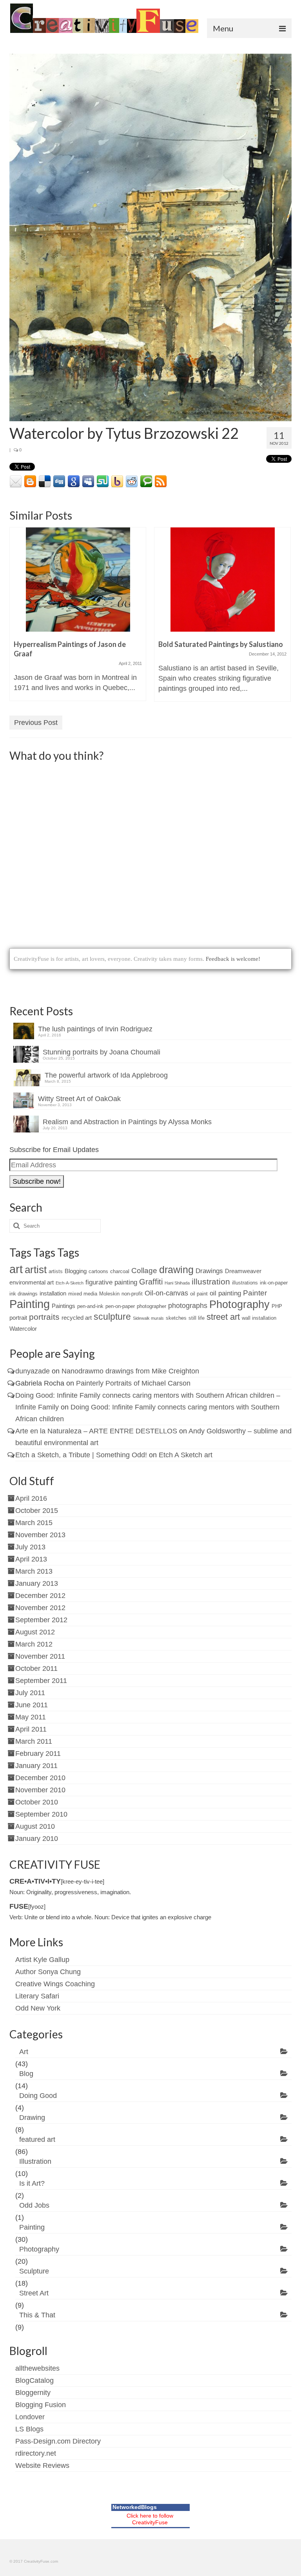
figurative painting (111, 1282)
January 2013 (37, 1583)
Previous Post (36, 723)
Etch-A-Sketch (70, 1283)
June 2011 (32, 1705)
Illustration (35, 2161)
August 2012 (35, 1632)
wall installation (259, 1318)
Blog (26, 2074)
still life (197, 1318)
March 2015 (34, 1523)
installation (53, 1293)
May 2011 (31, 1717)
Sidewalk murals (148, 1318)
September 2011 (41, 1681)
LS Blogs (29, 2429)
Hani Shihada (177, 1283)
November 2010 (40, 1790)
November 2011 (40, 1656)
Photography (239, 1304)
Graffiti (151, 1282)
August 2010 (35, 1826)
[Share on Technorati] (146, 482)
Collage (144, 1271)
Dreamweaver (243, 1271)
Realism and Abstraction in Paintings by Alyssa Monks (127, 1122)
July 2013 (30, 1547)
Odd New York (38, 2008)
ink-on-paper (274, 1283)
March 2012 (34, 1644)
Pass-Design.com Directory (58, 2441)
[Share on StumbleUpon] (103, 482)
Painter (255, 1293)
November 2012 (40, 1608)
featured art (37, 2139)
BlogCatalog (34, 2380)
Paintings (63, 1306)
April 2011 (31, 1729)
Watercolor (23, 1329)
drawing (176, 1270)
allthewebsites (37, 2368)
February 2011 (38, 1754)
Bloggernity (33, 2393)
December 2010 (40, 1778)
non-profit (132, 1294)
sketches (176, 1318)
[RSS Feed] (161, 482)
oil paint (199, 1294)
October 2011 (36, 1668)
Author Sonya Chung (48, 1972)
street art (223, 1317)
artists (56, 1271)
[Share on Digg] (59, 482)
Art (24, 2052)
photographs (188, 1306)
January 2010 (37, 1839)
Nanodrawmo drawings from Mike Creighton (130, 1371)
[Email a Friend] (16, 482)
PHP (277, 1306)
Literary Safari (37, 1996)
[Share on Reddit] (132, 482)
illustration (211, 1282)
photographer (151, 1306)
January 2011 (36, 1766)
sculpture (112, 1317)
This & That (37, 2315)
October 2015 (37, 1511)
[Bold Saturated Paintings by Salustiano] (222, 580)
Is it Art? (32, 2183)
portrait (18, 1318)
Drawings (209, 1271)
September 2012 (41, 1620)
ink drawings (24, 1294)
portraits (44, 1317)
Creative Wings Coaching (55, 1984)
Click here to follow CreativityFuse (150, 2519)
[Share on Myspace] (88, 482)
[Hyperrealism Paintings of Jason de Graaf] (78, 580)
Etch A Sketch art (186, 1455)
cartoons (98, 1271)
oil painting (225, 1293)
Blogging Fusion (41, 2405)
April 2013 (31, 1559)
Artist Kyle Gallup (42, 1960)
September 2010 (41, 1814)
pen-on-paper (120, 1306)
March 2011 (34, 1741)
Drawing (32, 2118)
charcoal (120, 1271)
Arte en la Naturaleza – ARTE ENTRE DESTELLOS (96, 1431)
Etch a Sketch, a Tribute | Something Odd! (81, 1455)
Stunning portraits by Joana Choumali (102, 1052)
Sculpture (34, 2271)
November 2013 (40, 1535)
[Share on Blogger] (30, 482)
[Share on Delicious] (45, 482)
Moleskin (109, 1294)
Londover (30, 2417)
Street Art (34, 2293)
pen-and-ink (90, 1306)
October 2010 (37, 1802)
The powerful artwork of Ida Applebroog (106, 1075)
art (16, 1269)
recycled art (77, 1318)
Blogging (76, 1271)
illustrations (245, 1283)
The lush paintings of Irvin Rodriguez (95, 1029)
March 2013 (34, 1571)
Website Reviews (42, 2465)
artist (36, 1270)
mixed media (83, 1294)
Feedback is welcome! (233, 959)
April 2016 (31, 1498)
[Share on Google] (74, 482)
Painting (30, 1304)
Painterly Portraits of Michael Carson (133, 1383)
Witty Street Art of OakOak (79, 1099)
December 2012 (40, 1596)
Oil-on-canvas (166, 1293)
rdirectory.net (36, 2453)
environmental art (32, 1282)
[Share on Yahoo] (117, 482)
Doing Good (38, 2096)
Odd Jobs (34, 2205)
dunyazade (33, 1371)
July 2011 (30, 1693)
